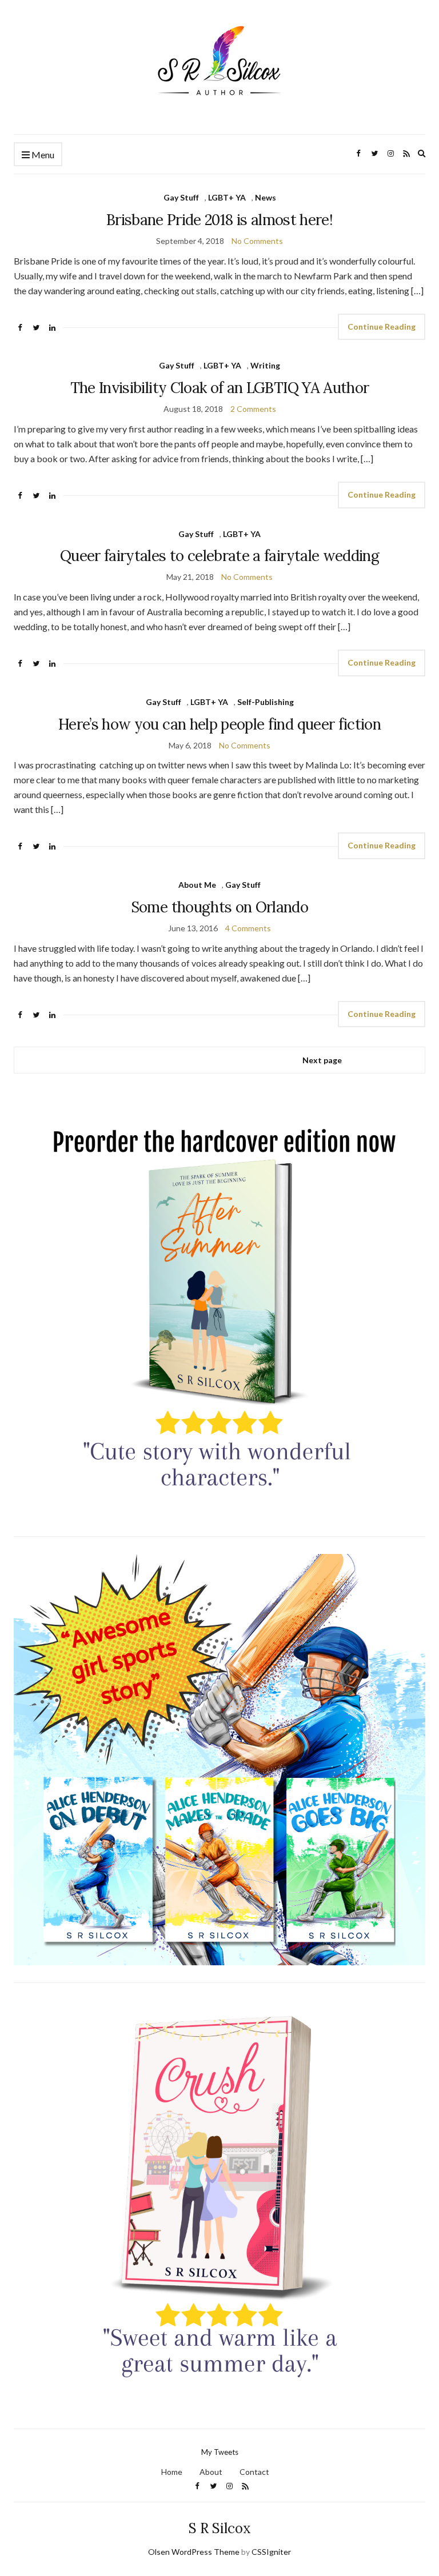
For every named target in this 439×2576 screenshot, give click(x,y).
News (266, 197)
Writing (265, 365)
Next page (322, 1060)
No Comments (257, 241)
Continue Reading (382, 326)
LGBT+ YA (227, 197)
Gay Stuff (181, 197)
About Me (197, 885)
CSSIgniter (271, 2552)
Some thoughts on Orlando (219, 907)
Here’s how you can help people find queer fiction (219, 724)
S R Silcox (220, 2528)
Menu (42, 155)
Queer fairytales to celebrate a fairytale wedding (219, 556)
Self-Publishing (266, 702)
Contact (254, 2472)
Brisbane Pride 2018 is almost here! (219, 220)
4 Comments (248, 928)
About (211, 2472)
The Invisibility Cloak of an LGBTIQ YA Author (220, 388)
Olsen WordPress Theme (194, 2552)
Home (172, 2472)
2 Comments (253, 409)
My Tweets (220, 2452)
